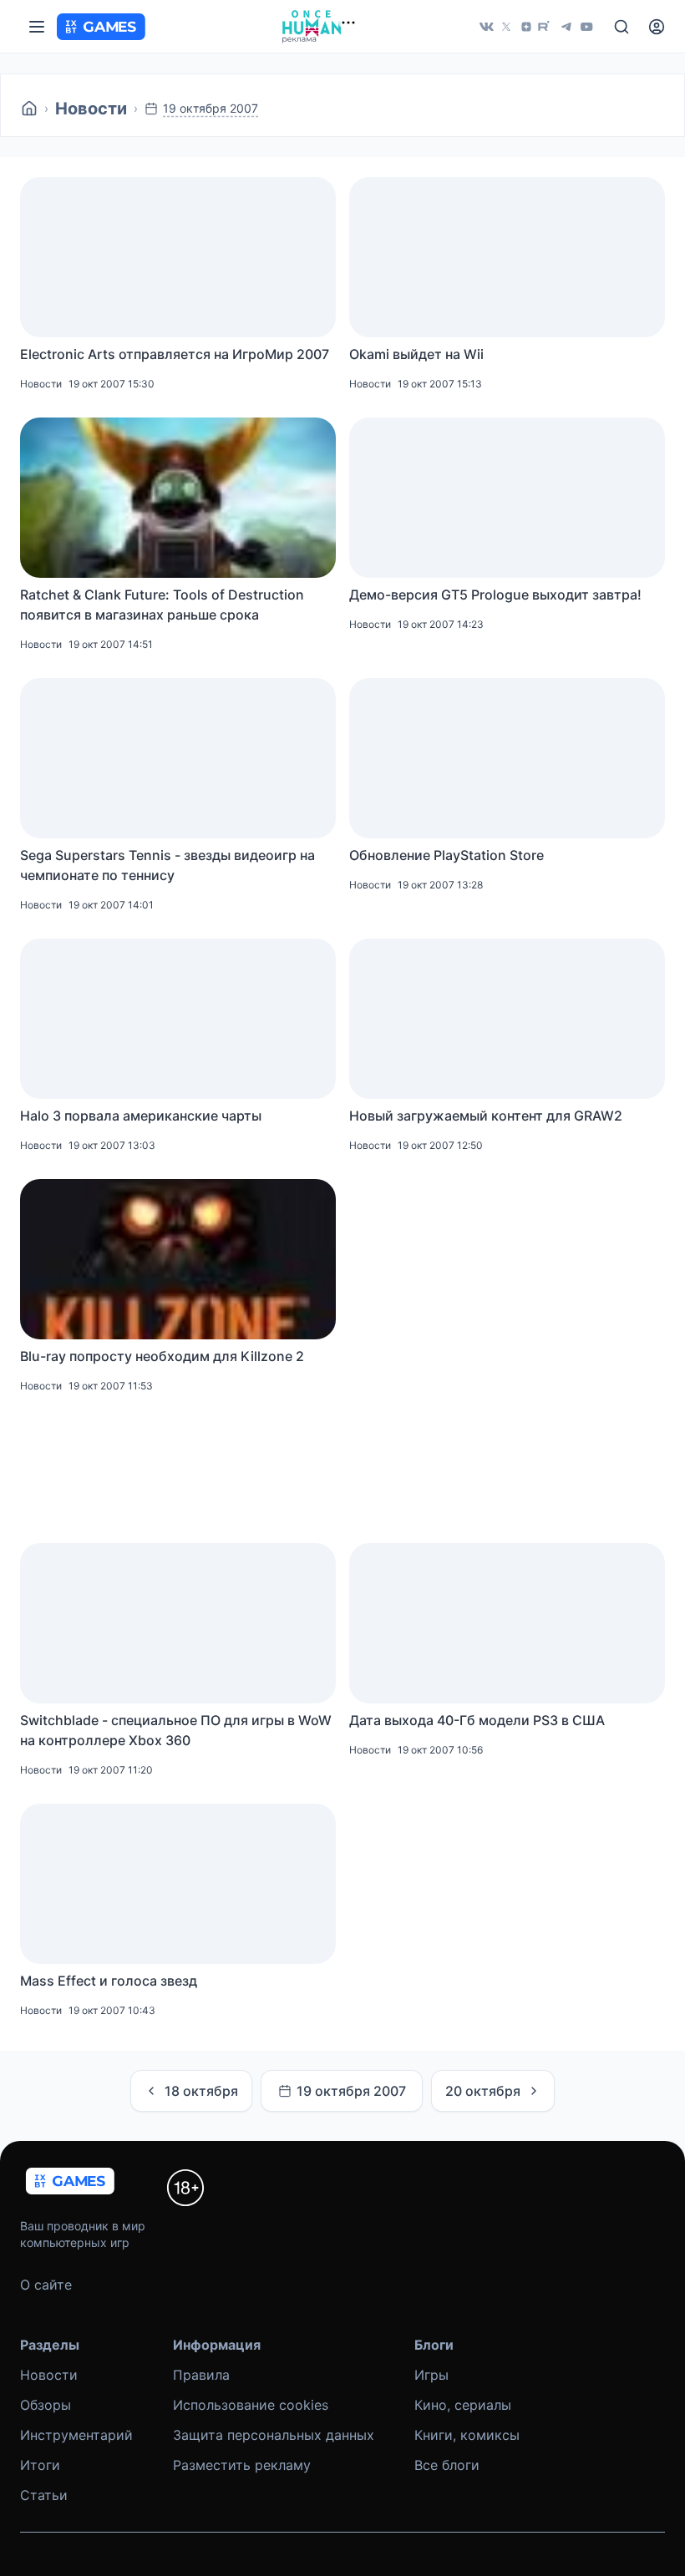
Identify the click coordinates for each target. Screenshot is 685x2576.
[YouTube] (586, 27)
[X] (506, 27)
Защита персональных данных (274, 2435)
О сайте (46, 2285)
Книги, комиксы (467, 2435)
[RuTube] (546, 27)
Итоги (40, 2465)
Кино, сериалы (463, 2405)
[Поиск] (622, 27)
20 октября (483, 2091)
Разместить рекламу (242, 2465)
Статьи (44, 2495)
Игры (431, 2375)
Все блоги (447, 2465)
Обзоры (46, 2405)
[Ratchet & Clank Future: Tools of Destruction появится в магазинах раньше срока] (178, 498)
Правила (201, 2375)
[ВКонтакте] (486, 27)
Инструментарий (76, 2435)
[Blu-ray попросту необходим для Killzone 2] (178, 1259)
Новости (91, 109)
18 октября (201, 2091)
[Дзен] (526, 27)
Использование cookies (251, 2405)
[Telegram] (566, 27)
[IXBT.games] (29, 109)
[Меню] (37, 27)
